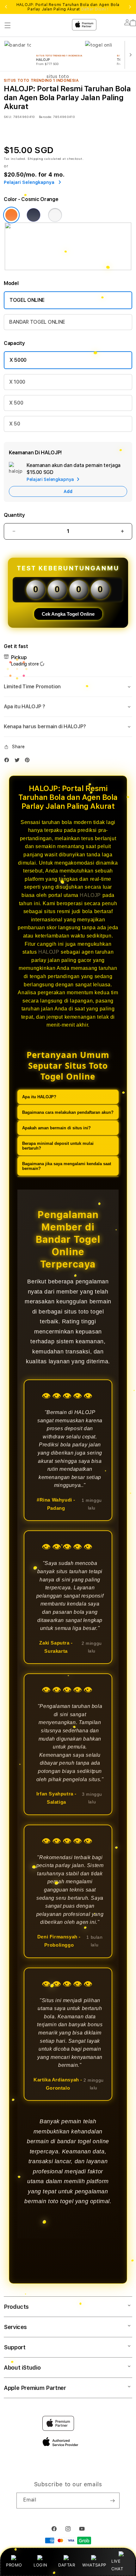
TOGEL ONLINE (27, 300)
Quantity (14, 515)
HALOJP (90, 895)
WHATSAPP (94, 2565)
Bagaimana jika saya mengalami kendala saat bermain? (67, 1166)
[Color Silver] (55, 215)
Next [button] (130, 7)
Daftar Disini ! (95, 9)
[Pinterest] (29, 761)
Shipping (35, 159)
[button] (68, 687)
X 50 (15, 424)
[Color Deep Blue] (34, 215)
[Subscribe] (112, 2501)
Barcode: (45, 117)
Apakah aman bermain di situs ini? (56, 1128)
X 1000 (17, 382)
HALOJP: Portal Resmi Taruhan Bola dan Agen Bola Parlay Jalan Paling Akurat (68, 7)
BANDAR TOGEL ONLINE (37, 322)
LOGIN (40, 2565)
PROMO (14, 2565)
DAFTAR (67, 2565)
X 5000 (18, 360)
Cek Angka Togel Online (68, 614)
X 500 (16, 403)
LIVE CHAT (117, 2565)
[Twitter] (19, 761)
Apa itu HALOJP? (39, 1097)
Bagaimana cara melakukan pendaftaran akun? (68, 1112)
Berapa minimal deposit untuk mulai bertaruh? (58, 1146)
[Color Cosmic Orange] (11, 215)
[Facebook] (8, 761)
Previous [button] (6, 7)
